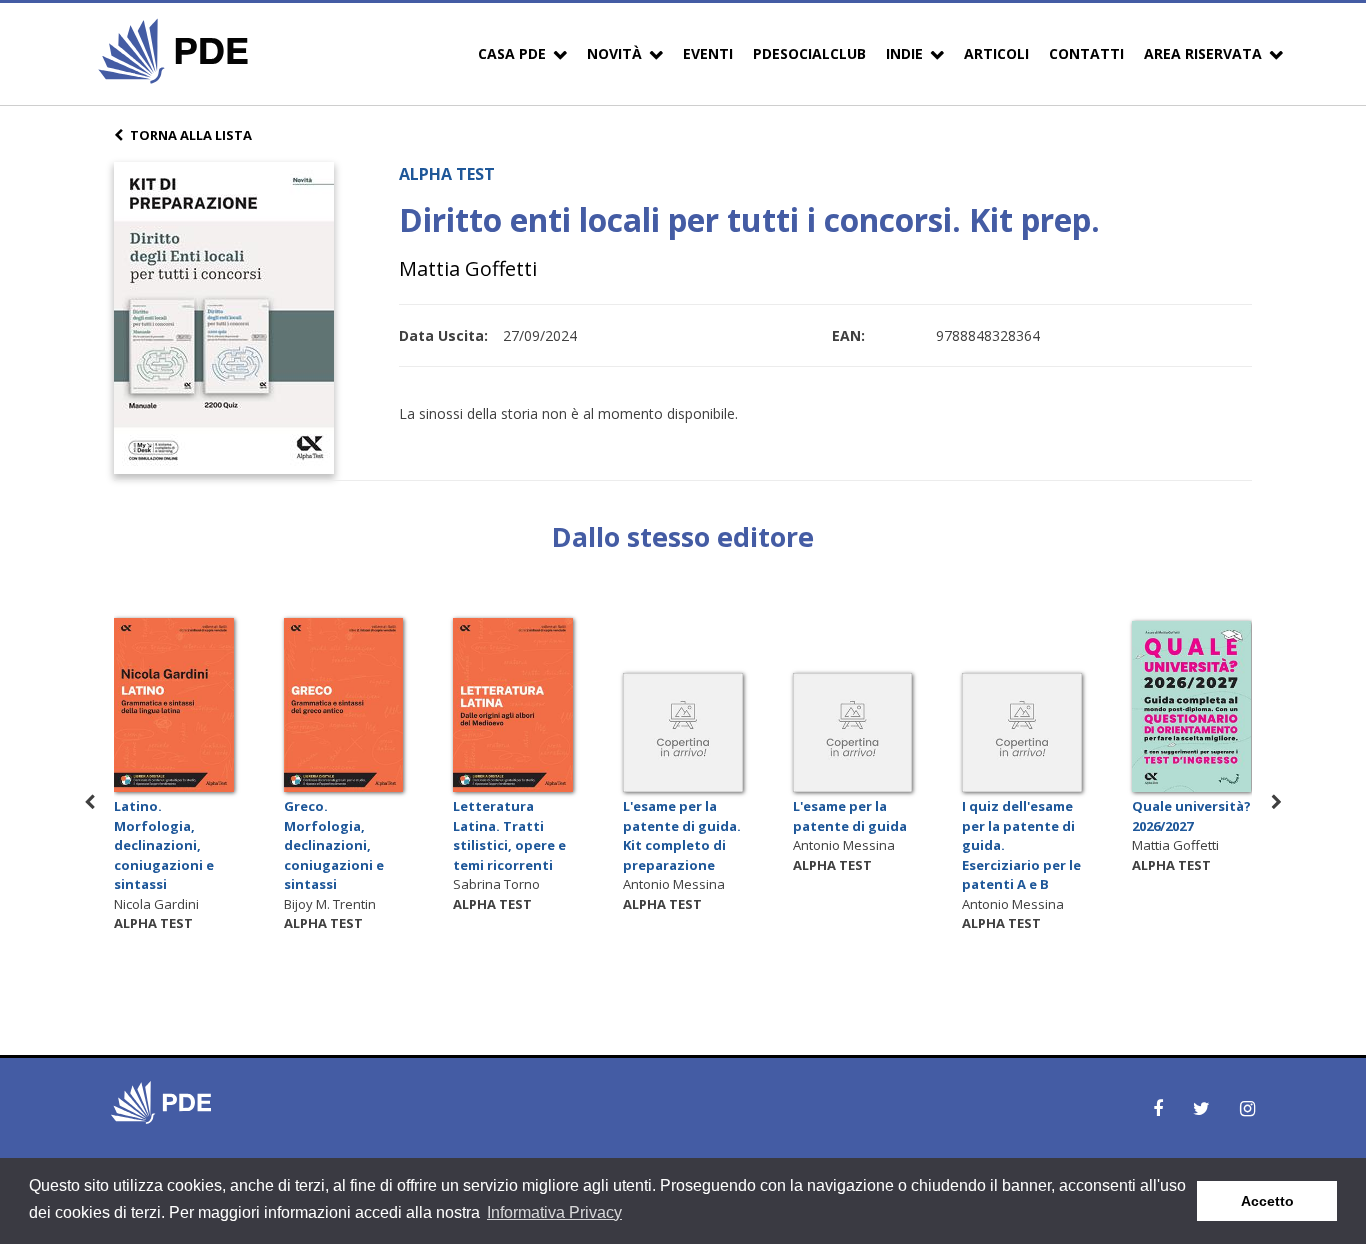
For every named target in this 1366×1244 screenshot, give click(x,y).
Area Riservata (1203, 53)
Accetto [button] (1267, 1201)
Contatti (1086, 53)
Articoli (996, 53)
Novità (614, 53)
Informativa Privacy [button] (554, 1212)
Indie (904, 53)
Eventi (708, 53)
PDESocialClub (809, 53)
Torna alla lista (191, 135)
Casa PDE (512, 53)
